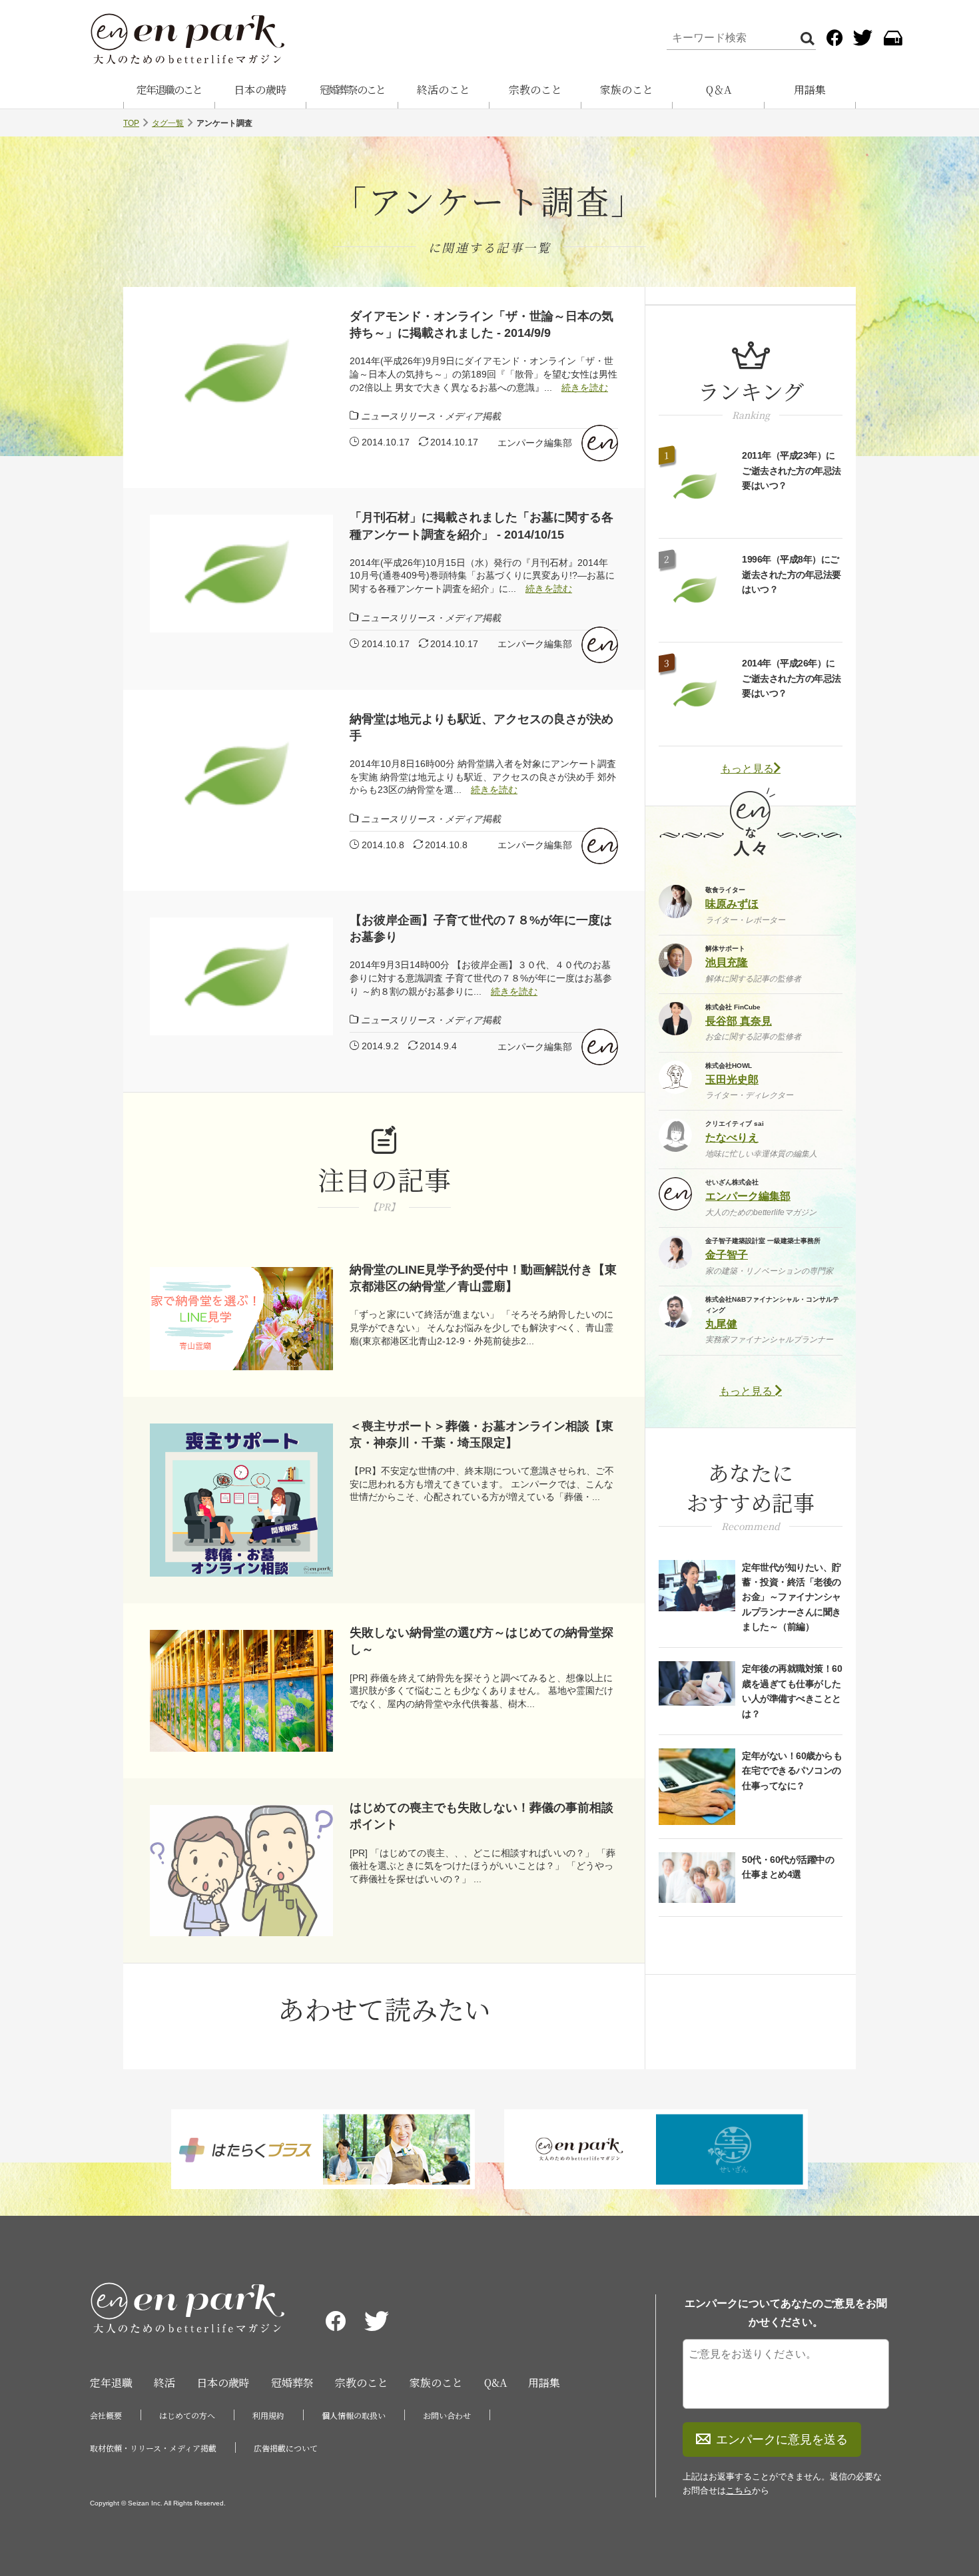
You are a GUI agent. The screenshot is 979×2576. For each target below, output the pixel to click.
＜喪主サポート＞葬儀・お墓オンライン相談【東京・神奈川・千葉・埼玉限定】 (482, 1434)
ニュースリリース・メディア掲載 (431, 416)
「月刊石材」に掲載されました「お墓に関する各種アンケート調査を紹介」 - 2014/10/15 (482, 526)
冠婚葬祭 (292, 2383)
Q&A (495, 2383)
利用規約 (268, 2415)
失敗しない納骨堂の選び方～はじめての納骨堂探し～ (482, 1641)
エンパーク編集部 (535, 443)
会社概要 (106, 2415)
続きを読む (585, 387)
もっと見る (747, 769)
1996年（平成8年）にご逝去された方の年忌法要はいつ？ (792, 574)
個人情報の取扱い (354, 2415)
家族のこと (627, 90)
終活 (164, 2383)
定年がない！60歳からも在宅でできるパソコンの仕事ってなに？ (792, 1771)
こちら (739, 2490)
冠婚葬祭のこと (352, 90)
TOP (131, 123)
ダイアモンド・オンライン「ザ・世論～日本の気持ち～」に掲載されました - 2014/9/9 (482, 325)
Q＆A (719, 90)
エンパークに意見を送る (782, 2440)
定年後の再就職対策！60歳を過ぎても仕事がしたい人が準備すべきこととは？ (792, 1691)
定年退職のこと (169, 90)
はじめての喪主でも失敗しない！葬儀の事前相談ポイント (482, 1816)
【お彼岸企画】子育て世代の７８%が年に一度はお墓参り (481, 928)
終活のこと (444, 90)
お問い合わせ (447, 2415)
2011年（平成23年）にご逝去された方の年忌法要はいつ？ (792, 470)
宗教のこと (535, 90)
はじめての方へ (187, 2415)
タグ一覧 (168, 123)
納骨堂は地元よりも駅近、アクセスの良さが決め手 (482, 727)
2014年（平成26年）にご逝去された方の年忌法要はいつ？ (792, 678)
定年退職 (111, 2383)
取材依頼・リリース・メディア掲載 (153, 2448)
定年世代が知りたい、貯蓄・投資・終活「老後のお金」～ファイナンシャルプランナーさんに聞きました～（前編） (792, 1597)
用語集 (810, 90)
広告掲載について (286, 2448)
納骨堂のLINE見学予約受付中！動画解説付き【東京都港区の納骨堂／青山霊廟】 (483, 1278)
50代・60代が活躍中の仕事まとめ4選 (788, 1867)
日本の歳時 (260, 90)
